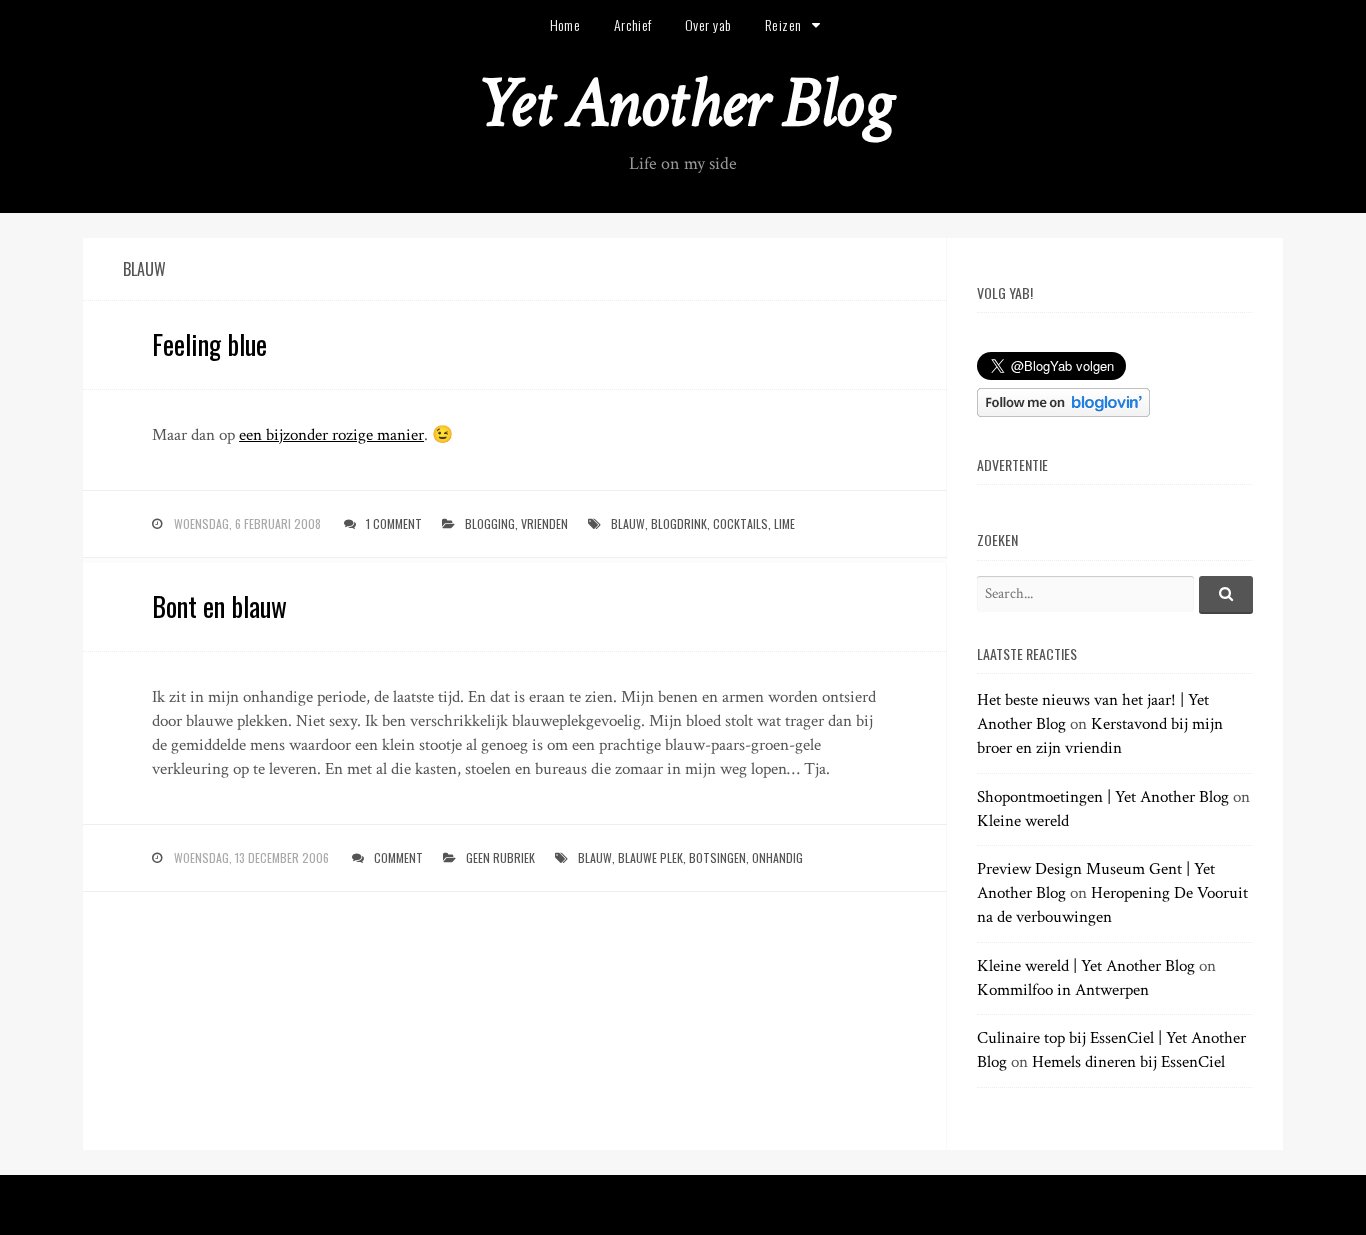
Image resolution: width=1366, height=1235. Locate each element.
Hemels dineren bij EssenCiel (1128, 1062)
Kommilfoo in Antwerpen (1063, 990)
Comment (398, 857)
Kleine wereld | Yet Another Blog (1086, 966)
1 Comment (394, 523)
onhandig (777, 857)
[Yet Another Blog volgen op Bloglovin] (1063, 412)
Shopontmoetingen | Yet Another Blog (1103, 797)
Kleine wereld (1023, 821)
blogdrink (679, 523)
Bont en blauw (219, 606)
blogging (490, 523)
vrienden (544, 523)
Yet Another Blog (683, 103)
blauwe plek (650, 857)
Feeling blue (209, 344)
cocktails (740, 523)
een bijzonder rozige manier (331, 435)
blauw (628, 523)
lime (784, 523)
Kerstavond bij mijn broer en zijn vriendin (1100, 736)
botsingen (717, 857)
